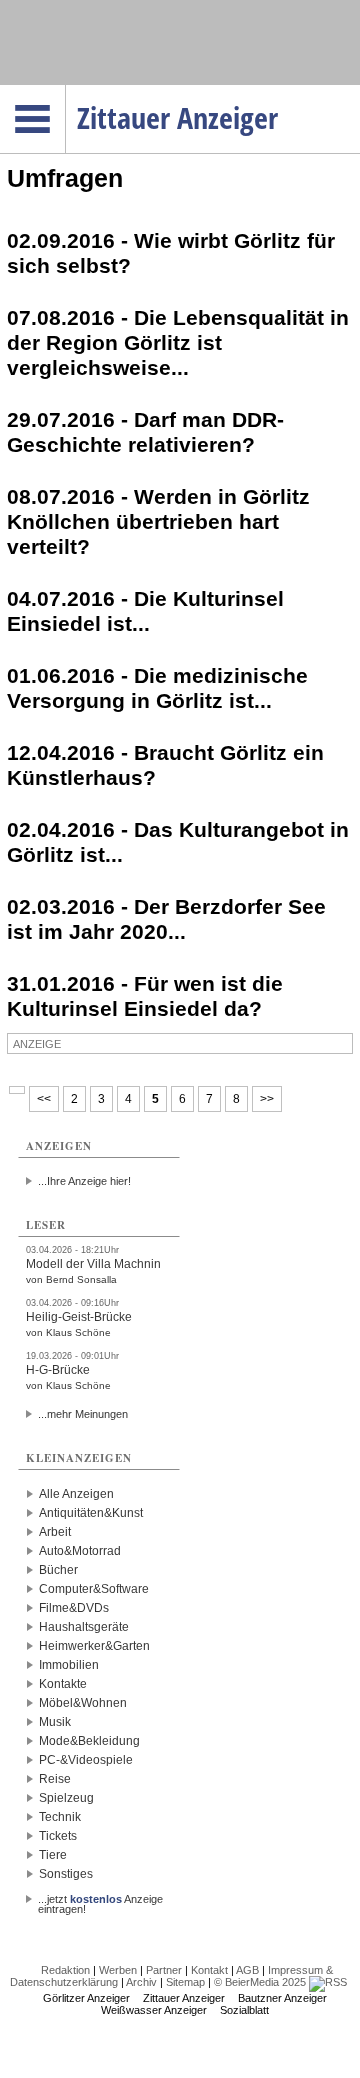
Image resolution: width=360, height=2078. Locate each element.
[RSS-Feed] (328, 1982)
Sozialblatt (244, 2010)
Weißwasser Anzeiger (154, 2010)
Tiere (53, 1855)
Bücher (58, 1570)
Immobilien (69, 1665)
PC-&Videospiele (86, 1760)
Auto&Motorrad (80, 1551)
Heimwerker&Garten (94, 1646)
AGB (247, 1970)
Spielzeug (66, 1798)
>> (267, 1099)
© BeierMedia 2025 (260, 1982)
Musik (55, 1722)
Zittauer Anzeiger (184, 1998)
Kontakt (209, 1970)
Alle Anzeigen (76, 1494)
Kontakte (63, 1684)
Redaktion (65, 1970)
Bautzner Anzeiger (282, 1998)
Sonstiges (66, 1874)
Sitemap (185, 1982)
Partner (164, 1970)
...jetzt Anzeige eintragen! (100, 1899)
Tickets (58, 1836)
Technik (60, 1817)
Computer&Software (94, 1589)
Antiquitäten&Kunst (91, 1513)
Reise (55, 1779)
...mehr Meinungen (83, 1414)
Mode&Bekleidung (89, 1741)
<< (44, 1099)
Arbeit (55, 1532)
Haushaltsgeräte (84, 1627)
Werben (118, 1970)
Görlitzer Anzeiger (86, 1998)
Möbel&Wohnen (83, 1703)
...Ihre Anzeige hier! (84, 1181)
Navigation (65, 91)
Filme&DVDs (74, 1608)
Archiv (141, 1982)
